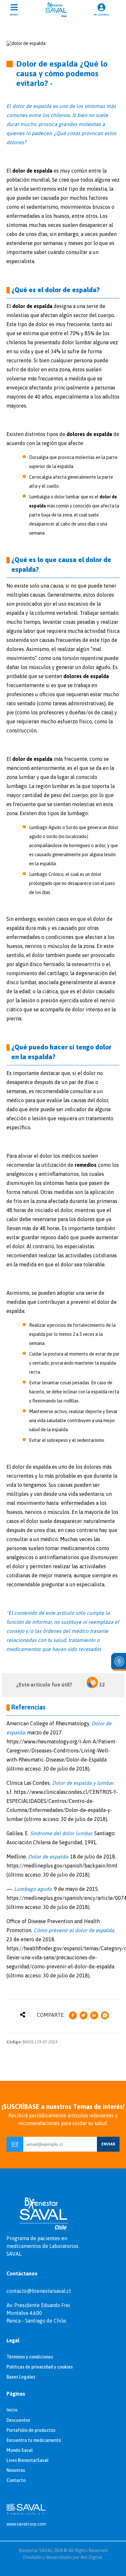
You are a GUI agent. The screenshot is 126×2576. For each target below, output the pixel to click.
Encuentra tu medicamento (34, 2440)
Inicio (12, 2410)
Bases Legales (21, 2377)
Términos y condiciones (30, 2357)
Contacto (16, 2480)
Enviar (108, 2144)
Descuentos (18, 2420)
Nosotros (16, 2470)
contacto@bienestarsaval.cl (39, 2291)
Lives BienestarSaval (27, 2460)
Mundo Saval (20, 2450)
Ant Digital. (92, 2557)
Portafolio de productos (31, 2430)
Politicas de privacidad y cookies (40, 2367)
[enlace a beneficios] (119, 1662)
